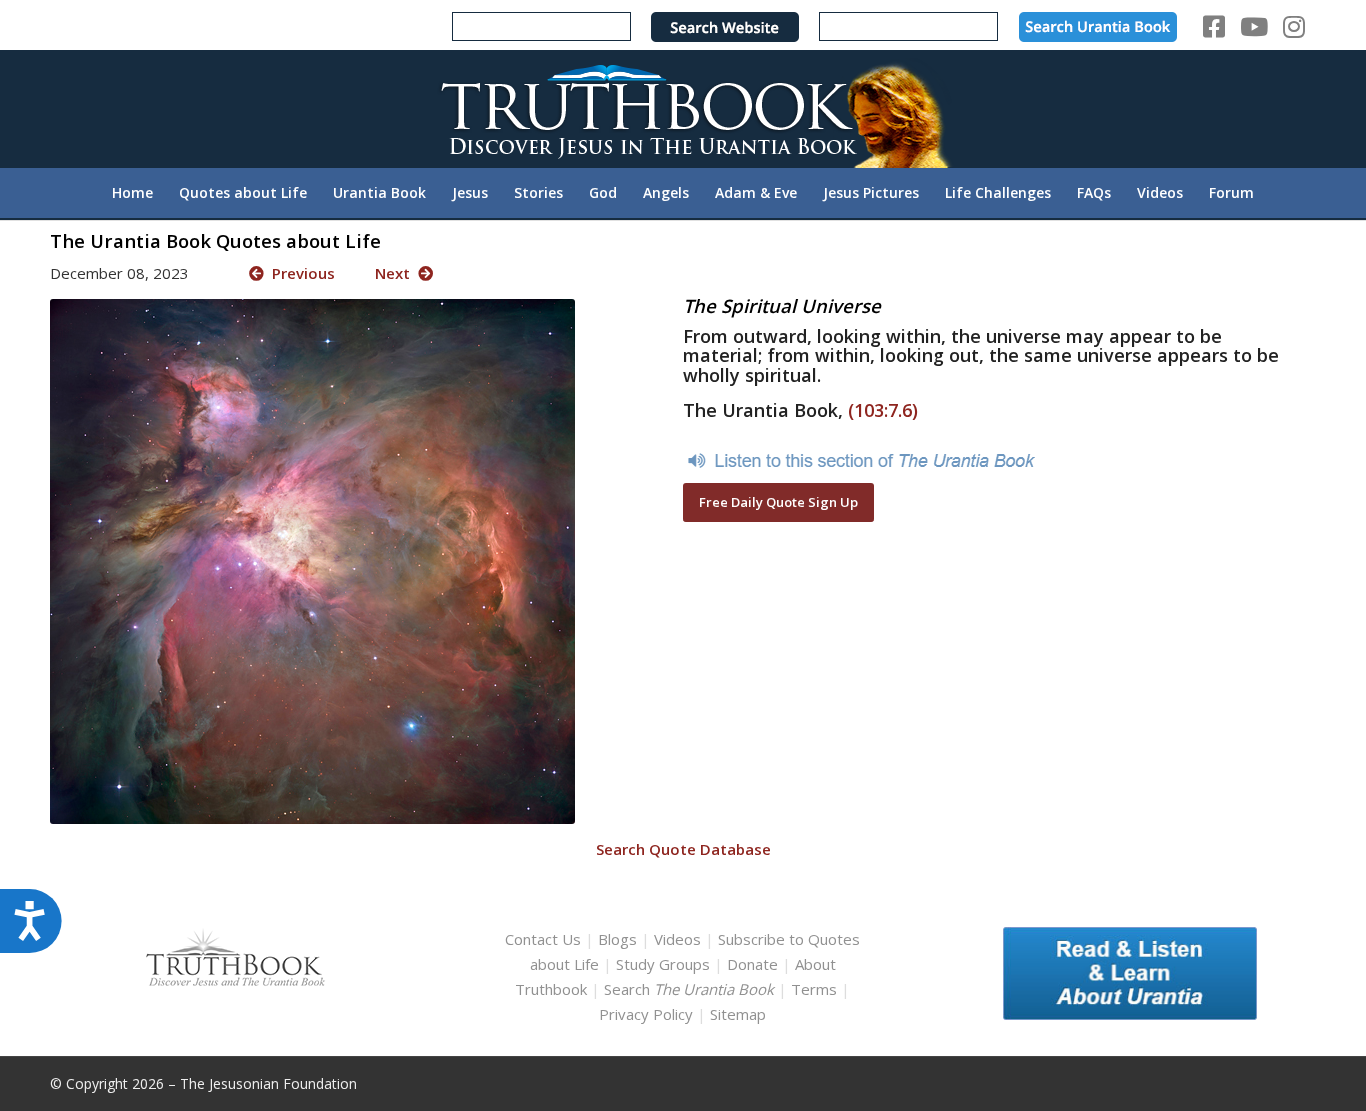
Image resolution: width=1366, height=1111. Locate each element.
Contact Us (543, 939)
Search (691, 989)
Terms (814, 989)
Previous (299, 273)
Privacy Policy (646, 1014)
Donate (752, 964)
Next (396, 273)
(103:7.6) (883, 410)
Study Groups (665, 964)
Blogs (617, 939)
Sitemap (738, 1014)
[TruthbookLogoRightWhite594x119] (683, 108)
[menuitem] (132, 193)
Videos (677, 939)
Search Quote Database (683, 849)
